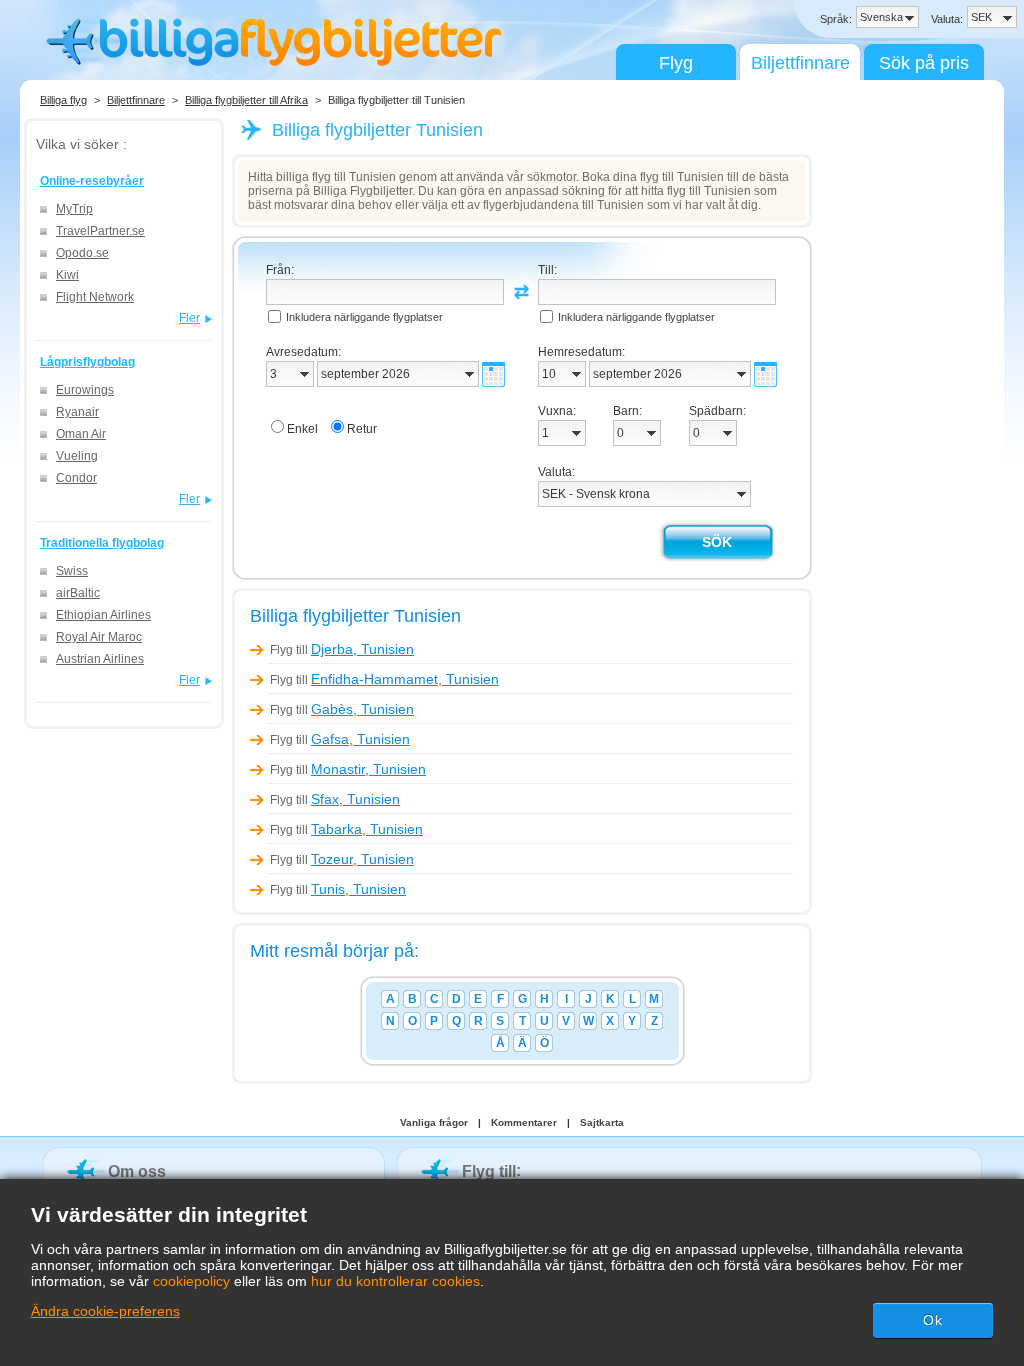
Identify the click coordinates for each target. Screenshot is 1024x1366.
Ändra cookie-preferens (105, 1311)
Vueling (77, 456)
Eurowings (85, 390)
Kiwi (67, 275)
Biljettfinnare (800, 63)
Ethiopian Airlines (103, 615)
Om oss (137, 1171)
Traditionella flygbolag (102, 543)
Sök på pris (924, 63)
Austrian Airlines (100, 659)
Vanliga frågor (434, 1122)
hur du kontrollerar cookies (395, 1281)
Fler (189, 318)
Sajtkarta (602, 1122)
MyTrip (74, 209)
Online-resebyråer (92, 181)
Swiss (72, 571)
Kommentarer (524, 1122)
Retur (362, 429)
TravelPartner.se (100, 231)
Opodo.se (82, 253)
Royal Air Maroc (99, 637)
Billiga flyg (63, 100)
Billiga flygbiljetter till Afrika (246, 100)
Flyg (676, 63)
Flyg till (342, 650)
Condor (76, 478)
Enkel (302, 429)
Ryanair (77, 412)
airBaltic (78, 593)
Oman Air (81, 434)
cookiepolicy (191, 1281)
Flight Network (95, 297)
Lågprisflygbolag (87, 362)
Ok (933, 1320)
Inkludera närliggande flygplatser (364, 317)
